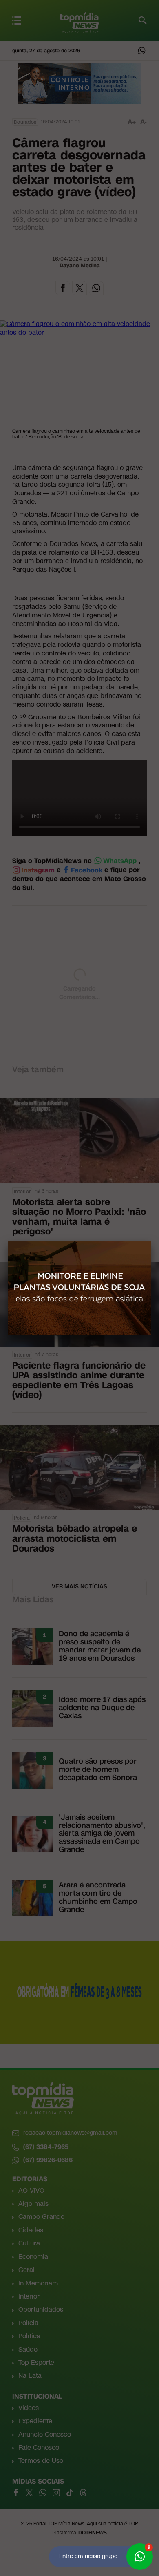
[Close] (151, 1241)
